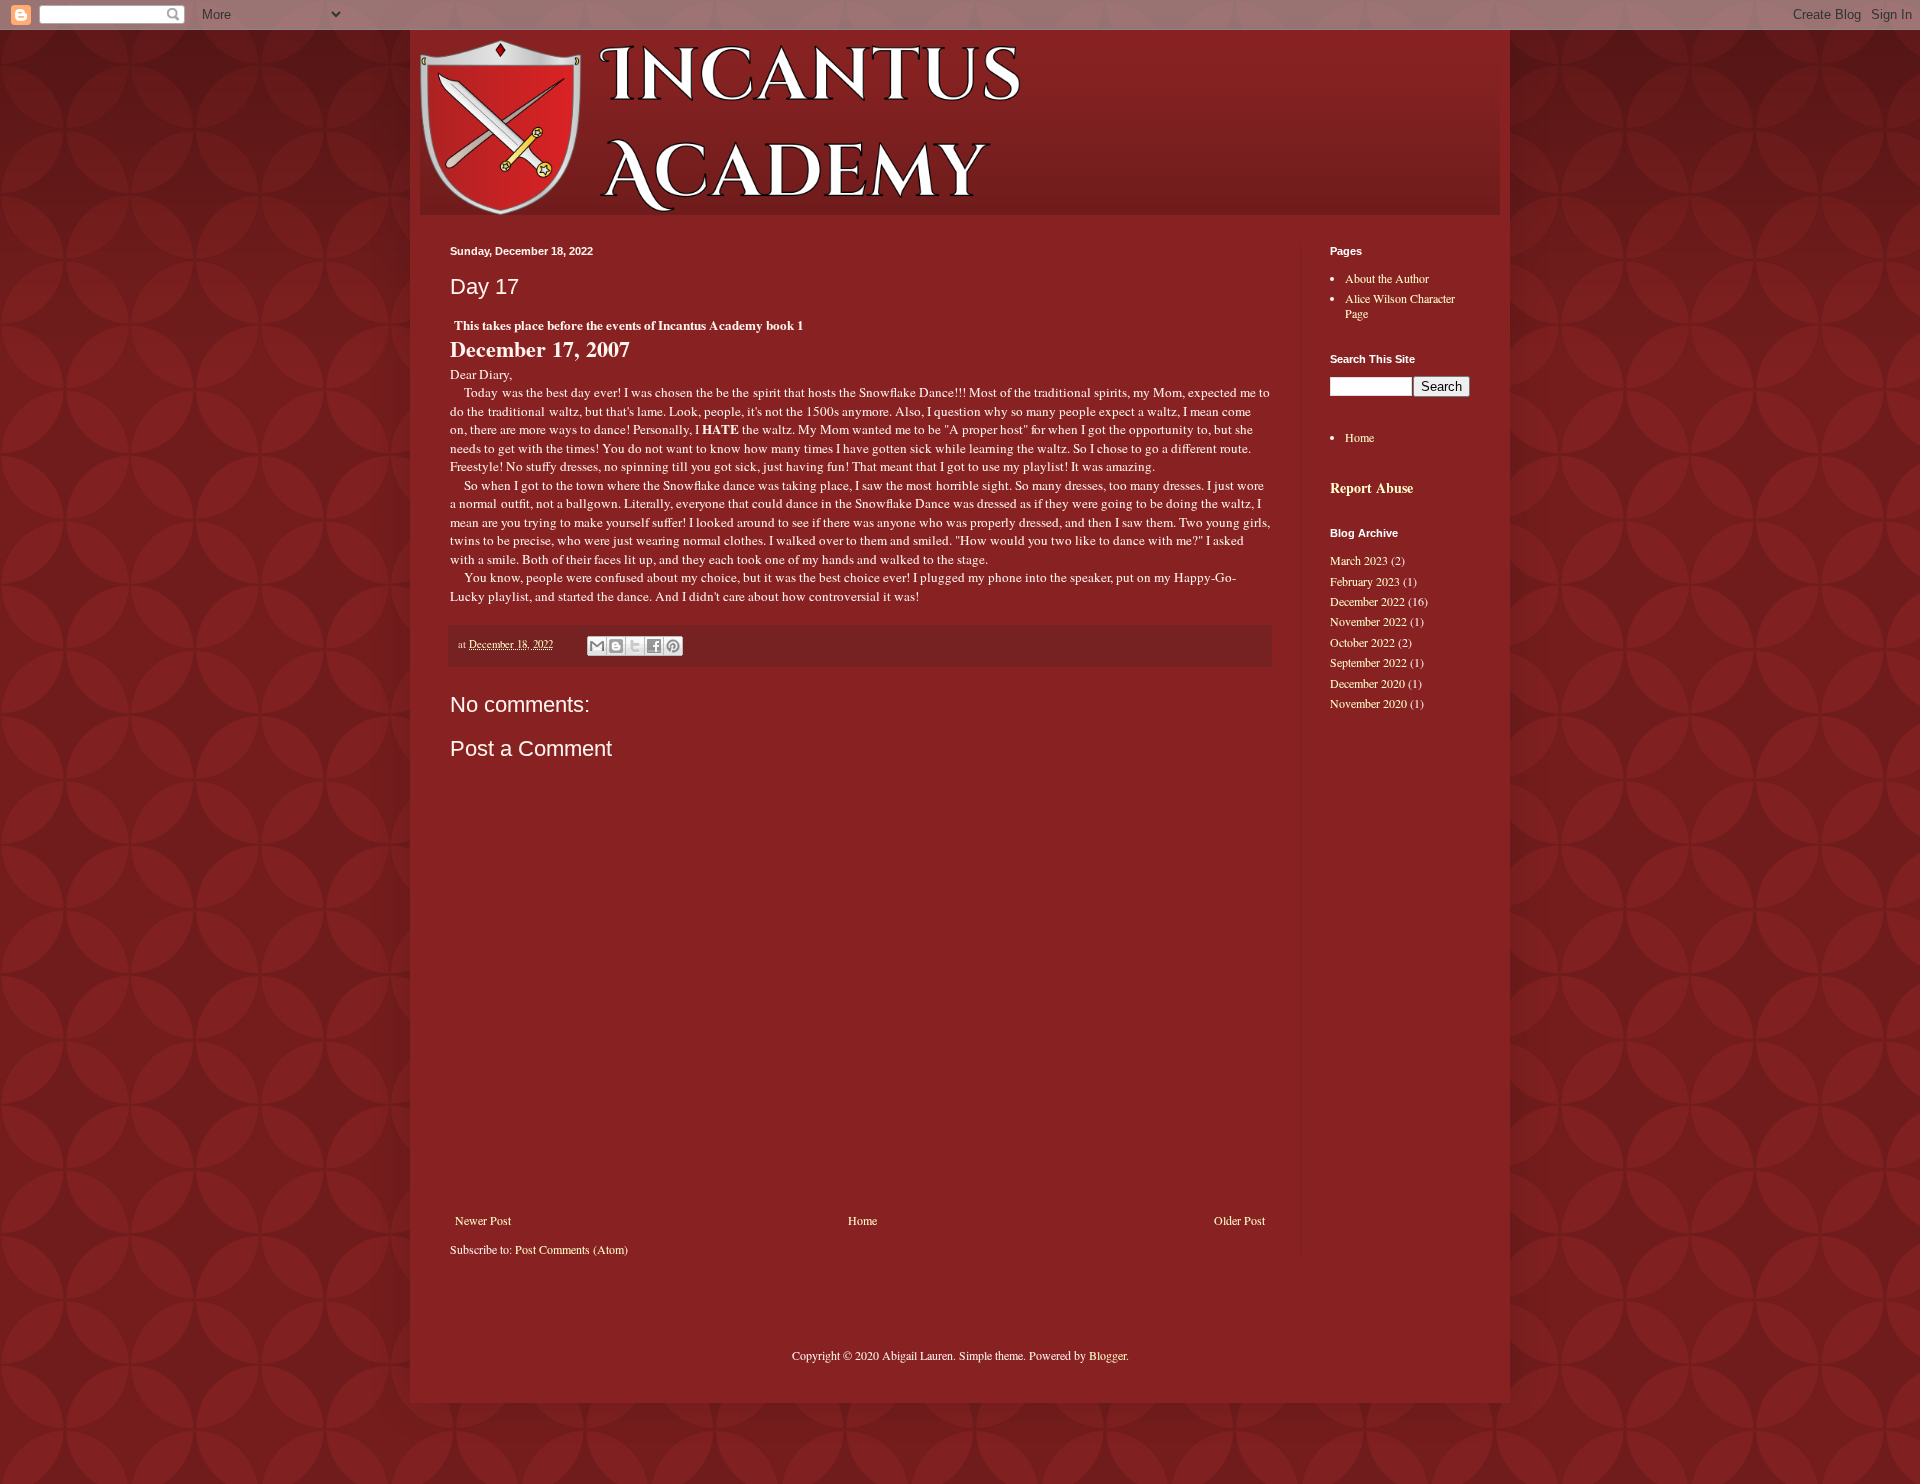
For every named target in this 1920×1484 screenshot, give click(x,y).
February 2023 (1365, 581)
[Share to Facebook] (654, 646)
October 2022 (1362, 642)
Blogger (1107, 1355)
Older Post (1239, 1220)
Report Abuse (1371, 487)
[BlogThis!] (616, 646)
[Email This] (597, 646)
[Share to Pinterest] (673, 646)
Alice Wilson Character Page (1400, 305)
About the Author (1387, 278)
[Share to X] (635, 646)
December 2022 (1367, 601)
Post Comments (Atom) (571, 1249)
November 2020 (1368, 703)
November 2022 (1368, 621)
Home (862, 1220)
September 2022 (1368, 662)
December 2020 (1367, 683)
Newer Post (483, 1220)
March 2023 (1359, 560)
